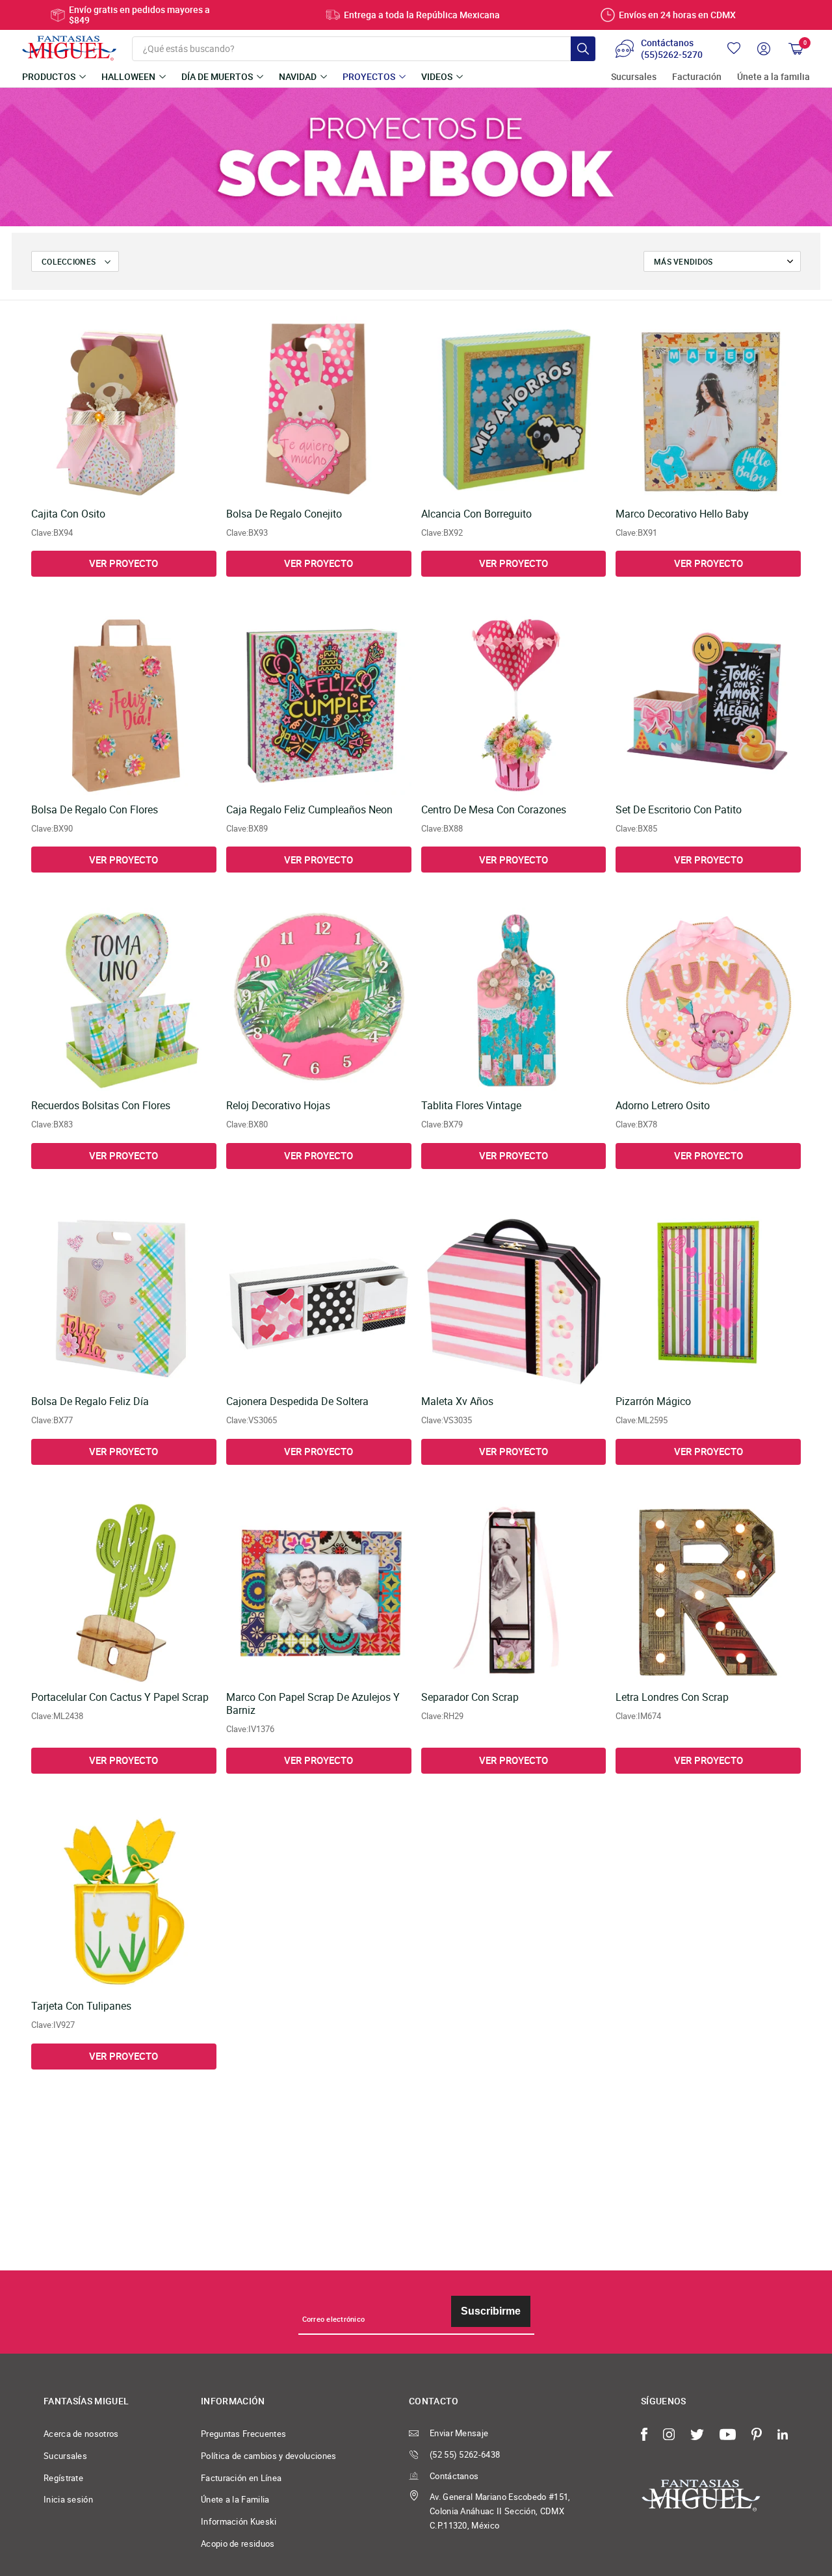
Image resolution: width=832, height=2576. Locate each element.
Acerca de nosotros (81, 2434)
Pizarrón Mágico (653, 1402)
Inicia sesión (68, 2499)
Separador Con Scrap (470, 1698)
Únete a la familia (773, 77)
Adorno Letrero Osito (663, 1106)
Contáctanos (454, 2476)
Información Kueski (239, 2521)
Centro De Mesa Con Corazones (494, 810)
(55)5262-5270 (672, 55)
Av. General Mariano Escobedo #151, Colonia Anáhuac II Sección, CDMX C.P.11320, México (500, 2511)
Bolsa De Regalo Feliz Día (90, 1402)
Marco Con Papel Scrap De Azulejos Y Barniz (313, 1704)
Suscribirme (491, 2311)
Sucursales (634, 77)
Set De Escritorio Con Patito (679, 810)
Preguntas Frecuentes (243, 2434)
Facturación (697, 77)
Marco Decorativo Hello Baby (682, 514)
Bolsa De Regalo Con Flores (95, 810)
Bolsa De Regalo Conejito (284, 514)
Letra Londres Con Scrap (672, 1698)
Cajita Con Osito (68, 514)
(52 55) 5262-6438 (465, 2454)
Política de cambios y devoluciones (269, 2456)
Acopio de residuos (238, 2543)
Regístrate (63, 2478)
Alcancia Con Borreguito (476, 514)
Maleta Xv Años (457, 1402)
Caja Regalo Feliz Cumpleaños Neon (309, 810)
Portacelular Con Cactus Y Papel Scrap (120, 1698)
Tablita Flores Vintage (471, 1106)
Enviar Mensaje (459, 2433)
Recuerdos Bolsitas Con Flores (101, 1106)
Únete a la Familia (235, 2499)
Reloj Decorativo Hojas (278, 1106)
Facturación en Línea (241, 2478)
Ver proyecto (123, 563)
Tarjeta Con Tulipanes (81, 2006)
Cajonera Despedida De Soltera (297, 1402)
